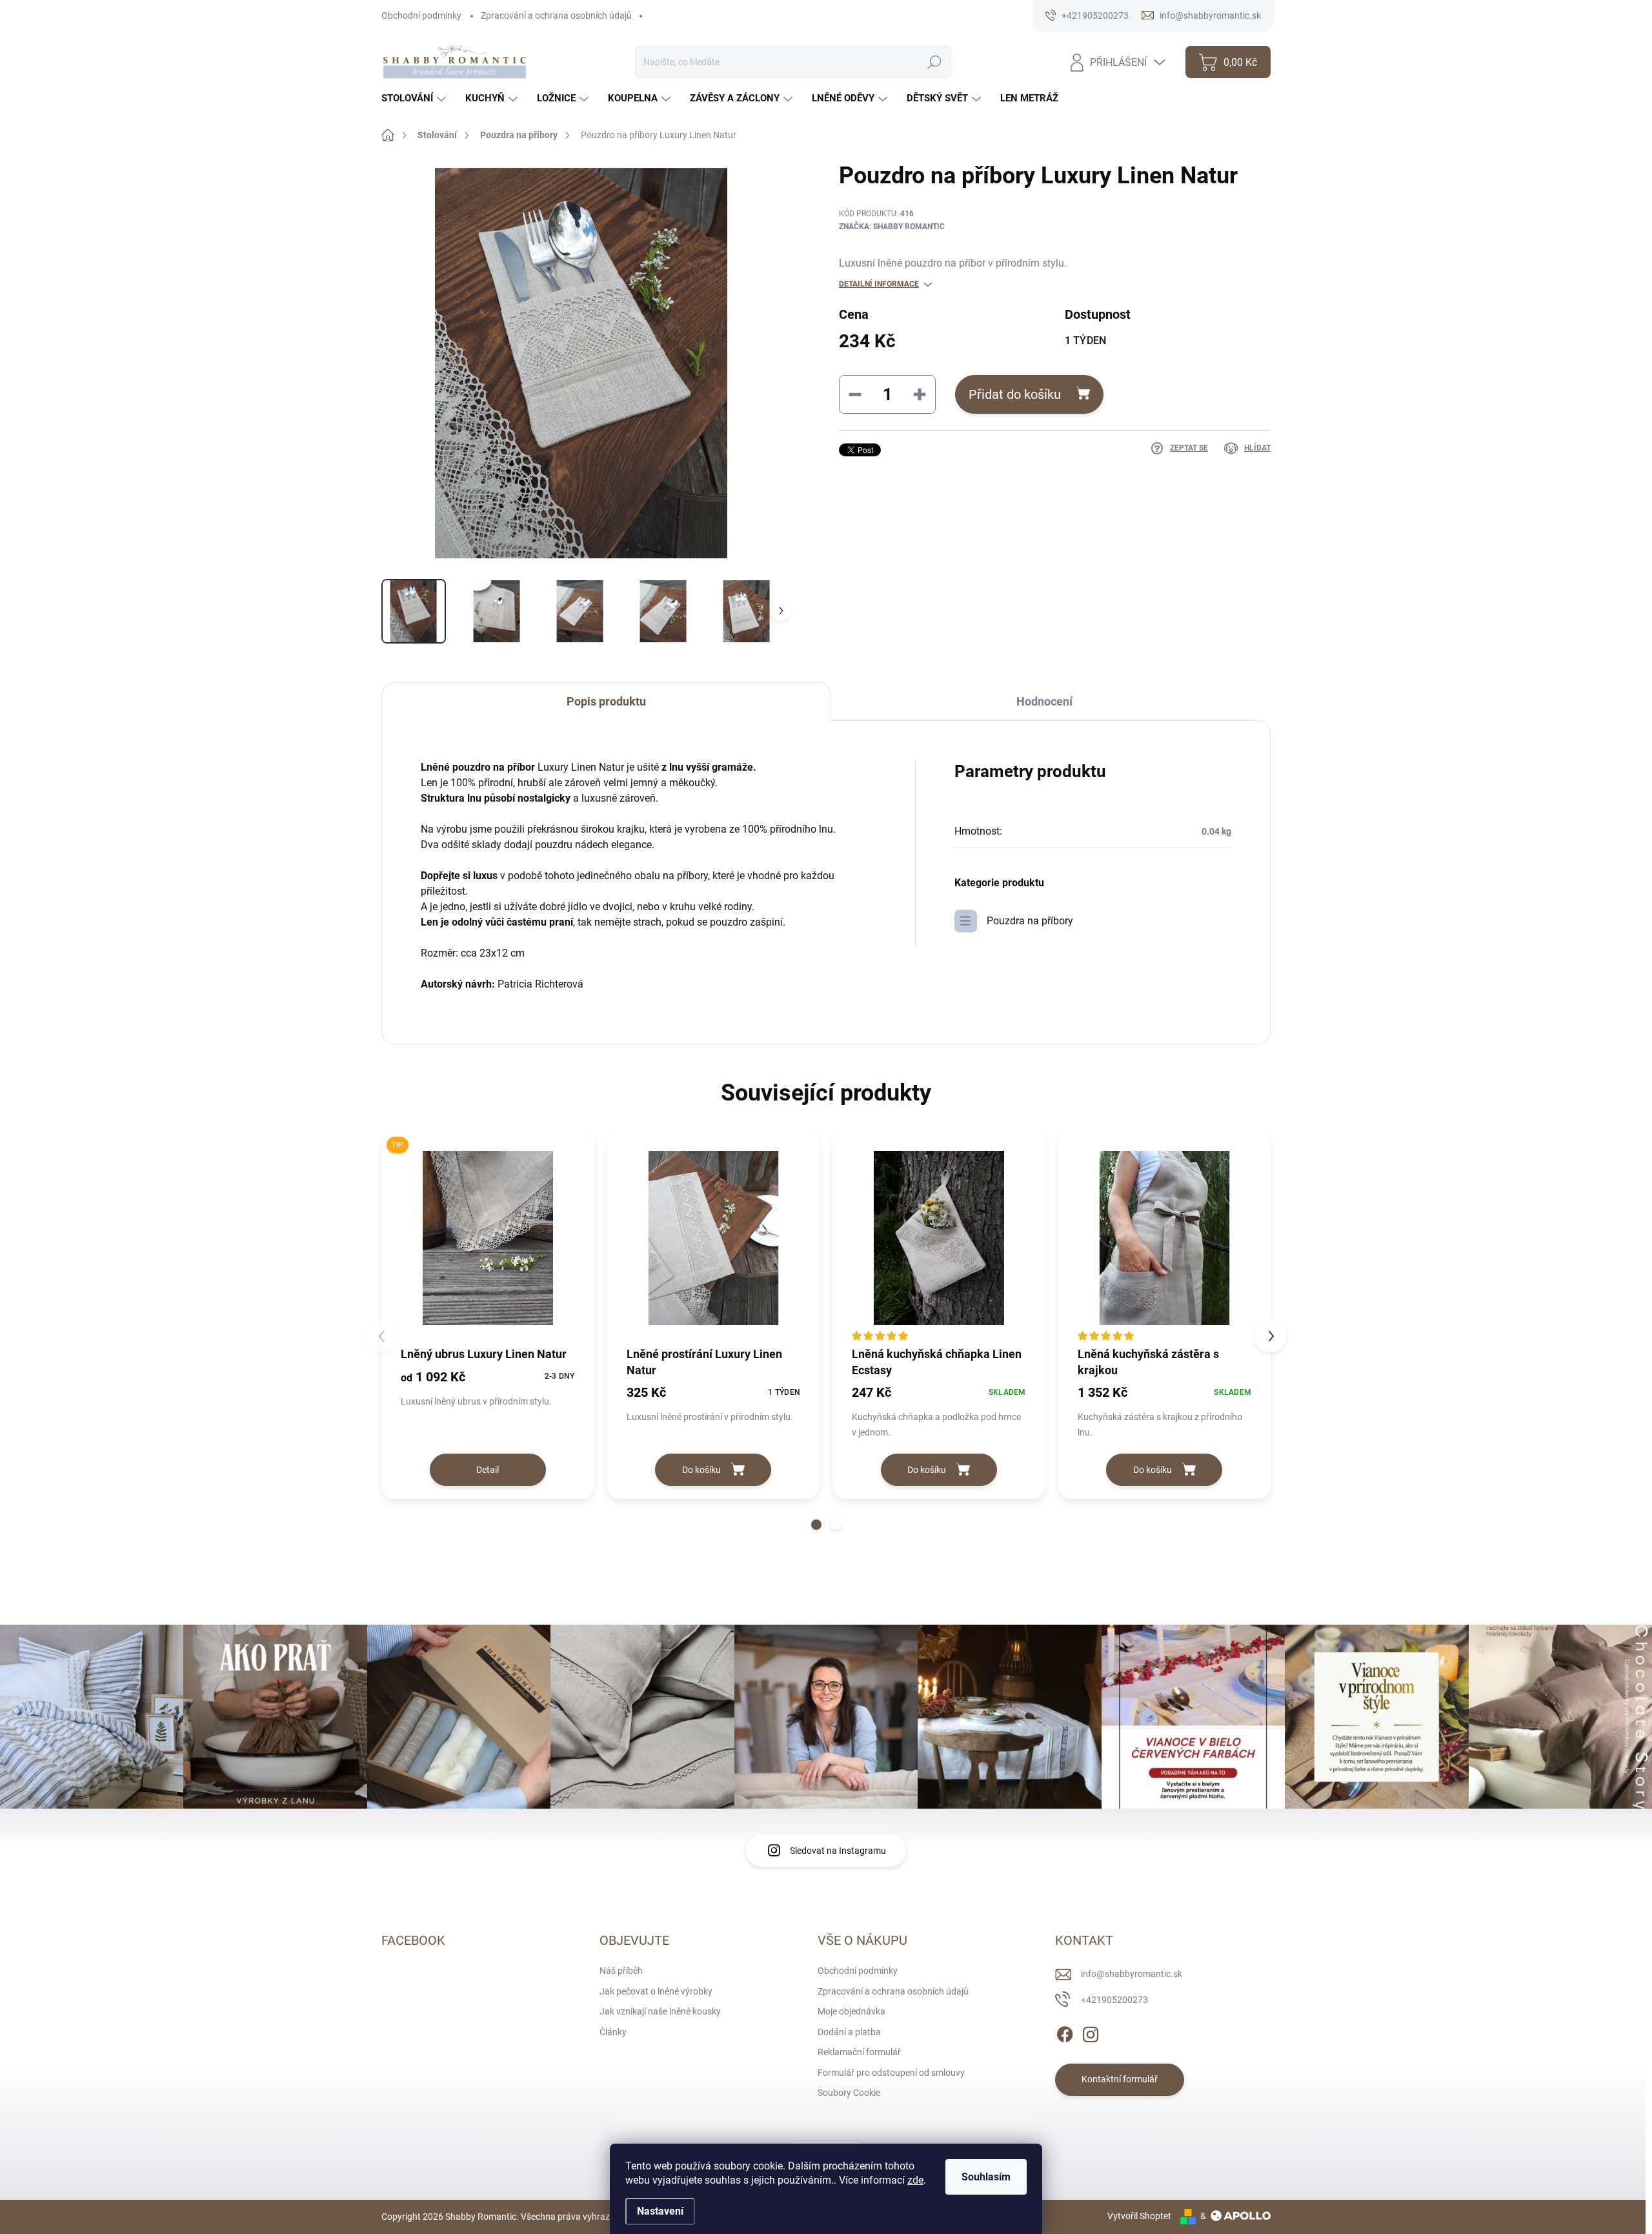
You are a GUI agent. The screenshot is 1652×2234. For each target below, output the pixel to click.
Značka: (892, 227)
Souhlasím (986, 2177)
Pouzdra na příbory (1030, 921)
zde (915, 2180)
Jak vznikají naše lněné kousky (660, 2011)
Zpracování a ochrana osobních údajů (556, 15)
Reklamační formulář (859, 2052)
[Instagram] (1091, 2032)
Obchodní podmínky (421, 15)
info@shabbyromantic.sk (1132, 1974)
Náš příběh (621, 1971)
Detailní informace (879, 284)
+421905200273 (1114, 2000)
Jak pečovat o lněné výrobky (656, 1991)
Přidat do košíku (1015, 394)
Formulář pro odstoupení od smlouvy (891, 2073)
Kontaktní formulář (1120, 2079)
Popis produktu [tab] (606, 701)
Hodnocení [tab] (1044, 701)
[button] (816, 1525)
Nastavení (660, 2211)
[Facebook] (1065, 2032)
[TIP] (488, 1238)
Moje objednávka (851, 2011)
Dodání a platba (849, 2032)
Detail (488, 1470)
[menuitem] (415, 98)
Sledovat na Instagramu (838, 1851)
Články (613, 2032)
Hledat (934, 62)
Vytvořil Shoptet (1139, 2216)
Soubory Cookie (849, 2093)
